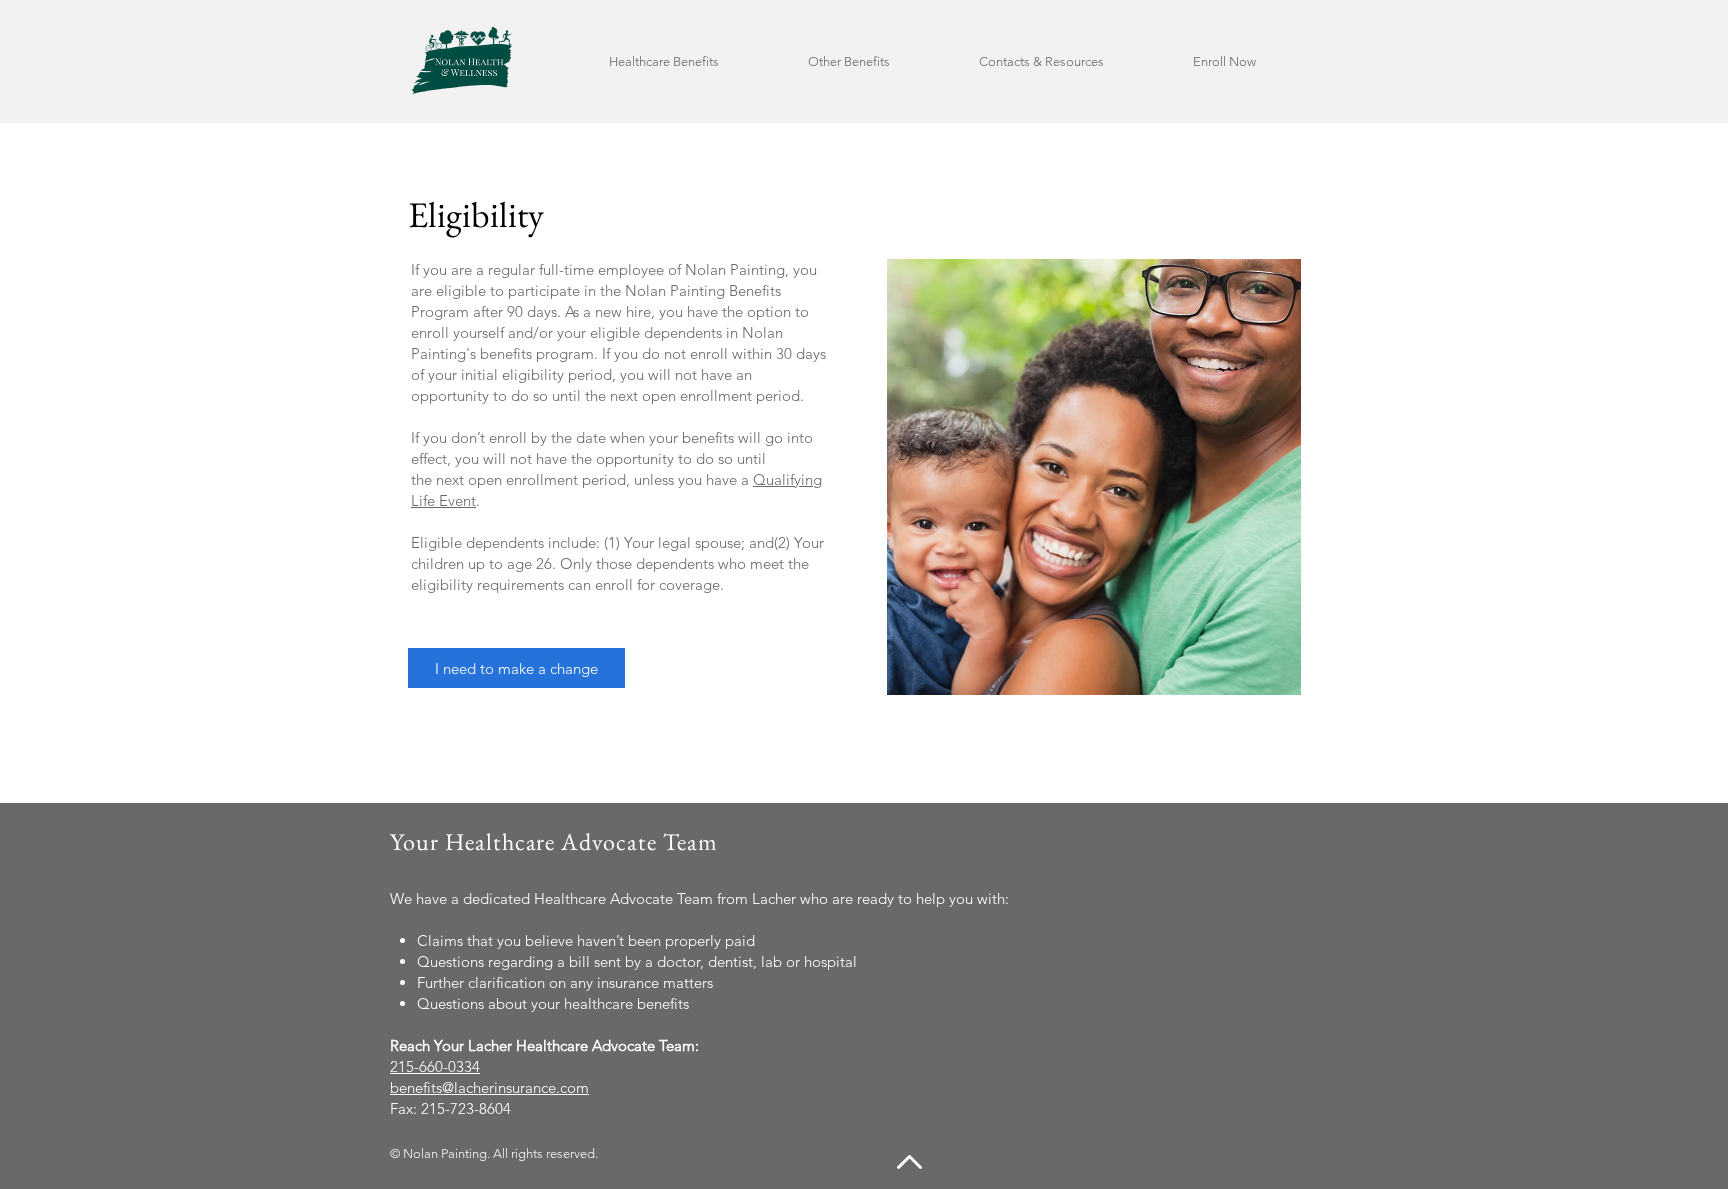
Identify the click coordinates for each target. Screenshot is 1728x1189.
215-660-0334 (435, 1066)
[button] (693, 61)
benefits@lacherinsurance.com (489, 1087)
